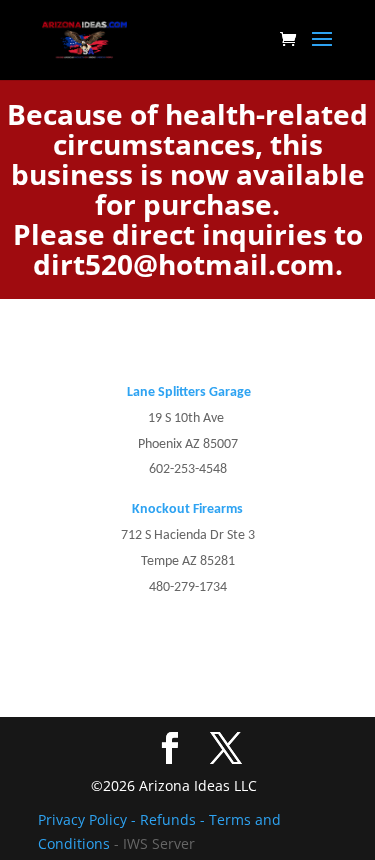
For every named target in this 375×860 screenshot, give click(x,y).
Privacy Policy (84, 819)
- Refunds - (170, 819)
